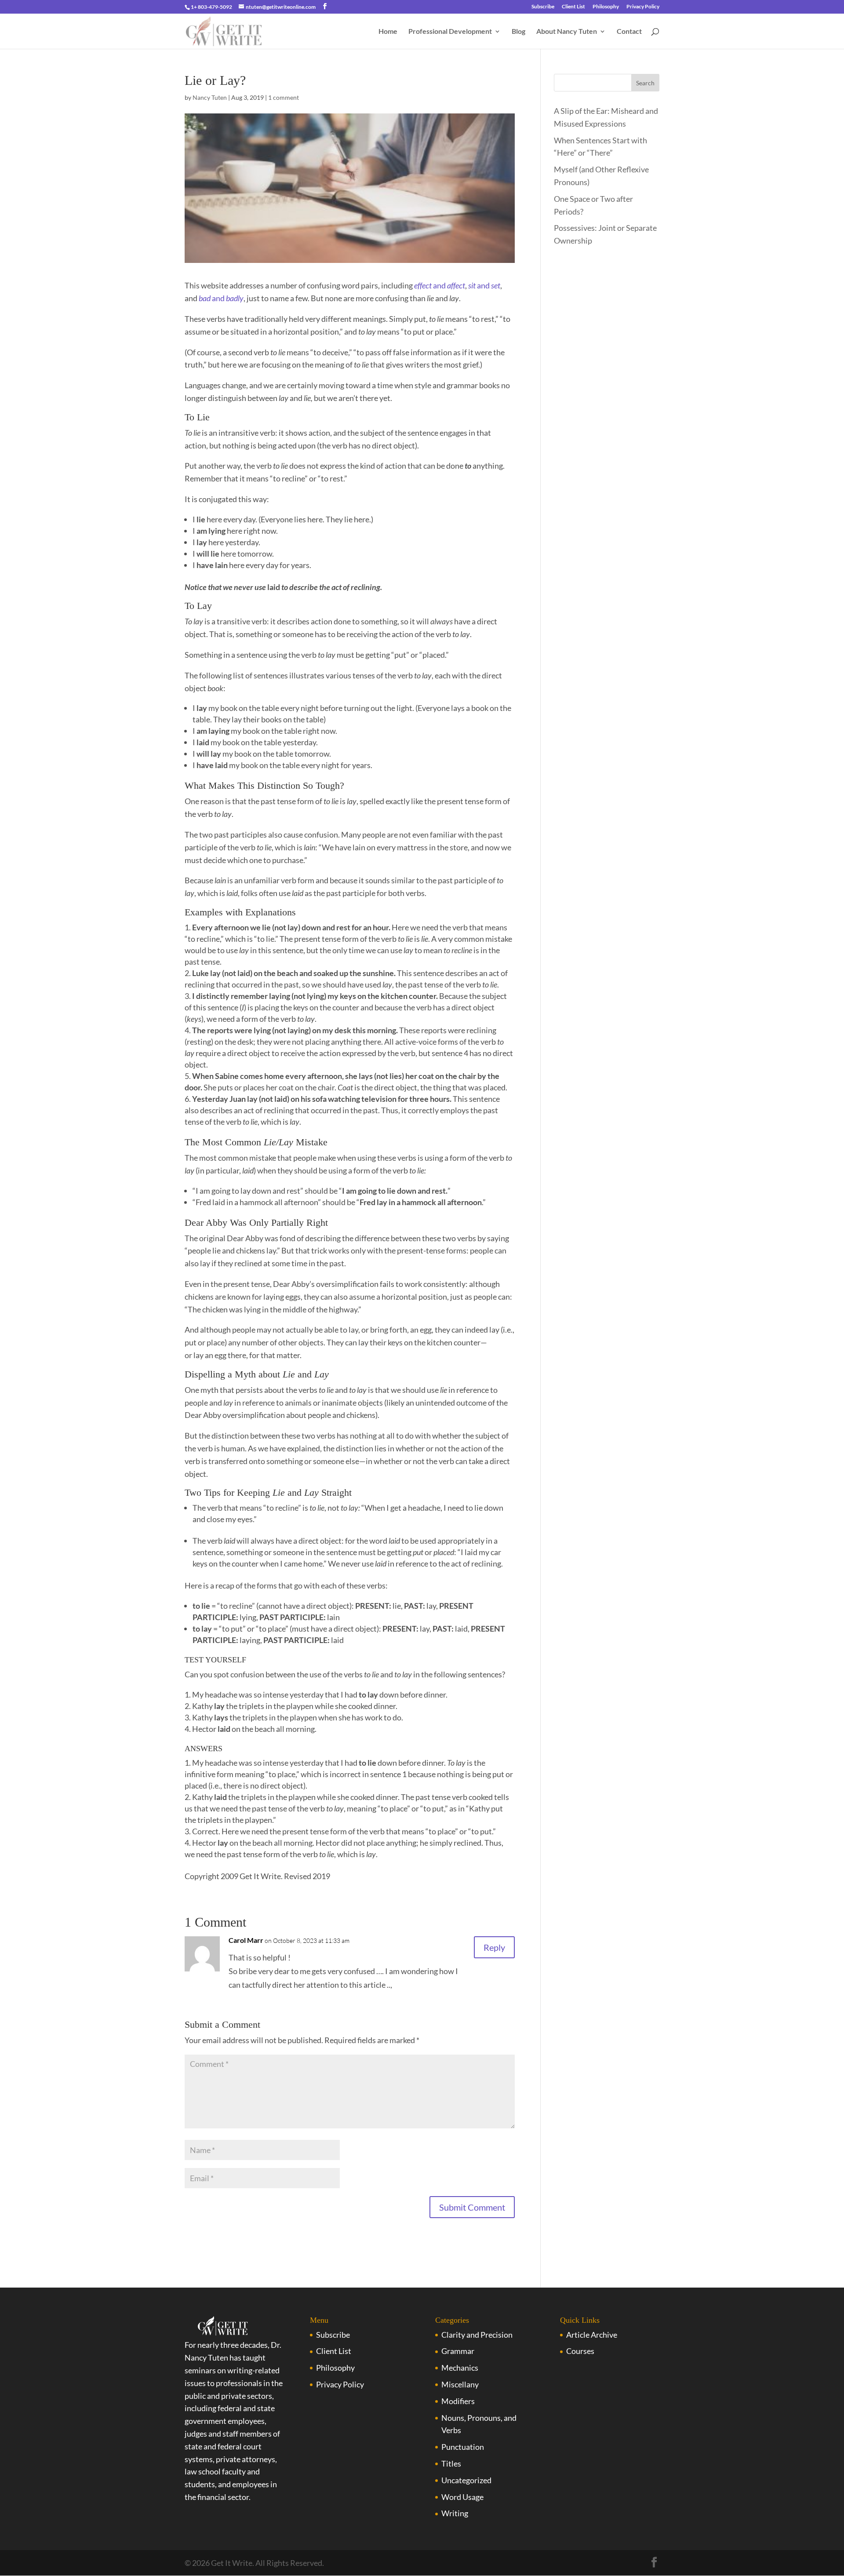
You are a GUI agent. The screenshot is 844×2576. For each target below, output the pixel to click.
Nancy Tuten (210, 97)
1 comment (284, 97)
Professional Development (450, 32)
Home (388, 32)
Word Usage (462, 2497)
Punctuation (463, 2447)
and (440, 285)
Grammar (458, 2351)
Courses (580, 2351)
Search (645, 83)
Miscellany (460, 2384)
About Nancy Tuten (567, 32)
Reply (494, 1947)
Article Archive (592, 2335)
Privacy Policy (643, 7)
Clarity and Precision (477, 2335)
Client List (573, 7)
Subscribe (543, 7)
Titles (451, 2463)
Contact (629, 32)
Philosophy (606, 7)
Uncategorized (466, 2480)
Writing (455, 2513)
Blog (518, 32)
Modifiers (458, 2401)
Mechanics (460, 2368)
